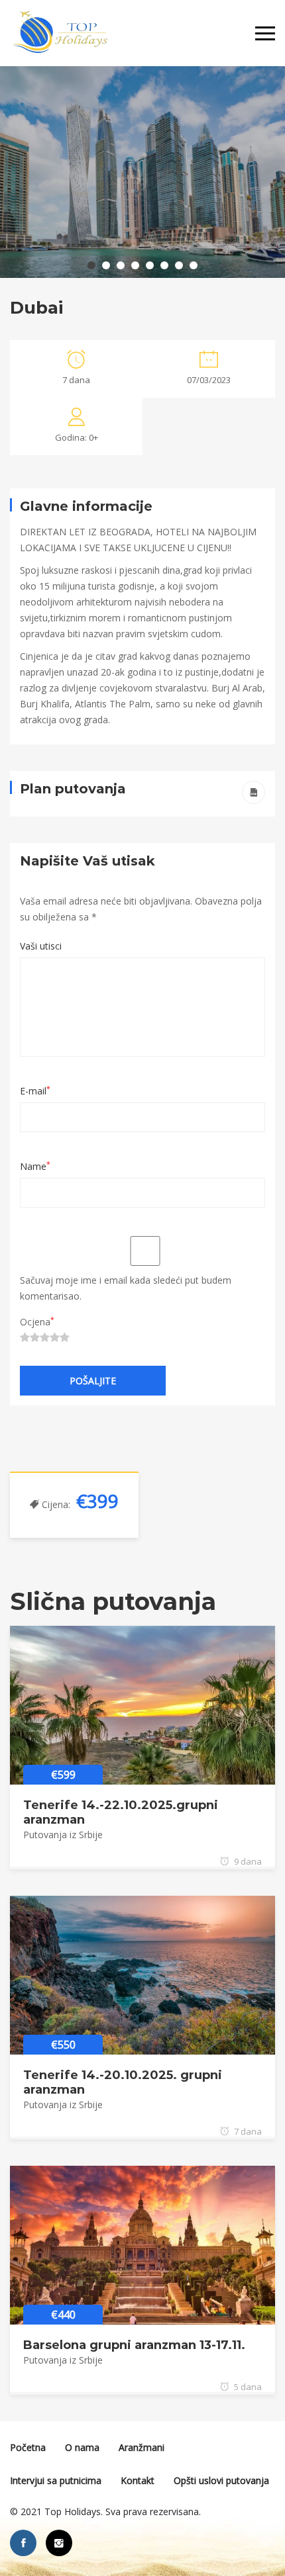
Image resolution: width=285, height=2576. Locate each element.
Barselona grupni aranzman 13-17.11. (134, 2345)
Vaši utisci (41, 946)
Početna (28, 2447)
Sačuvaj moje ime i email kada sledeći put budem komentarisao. (126, 1288)
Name (35, 1166)
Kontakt (138, 2480)
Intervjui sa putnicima (56, 2480)
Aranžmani (142, 2447)
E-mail (35, 1091)
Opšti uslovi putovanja (221, 2480)
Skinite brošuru (254, 792)
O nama (82, 2447)
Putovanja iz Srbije (63, 1835)
